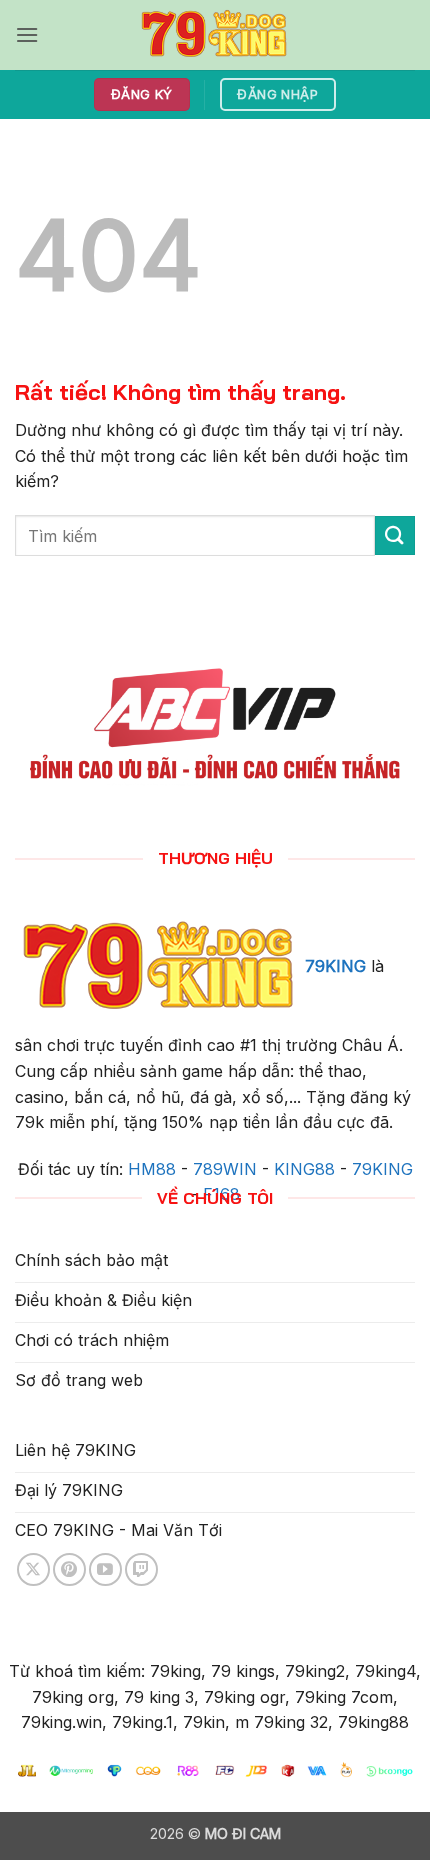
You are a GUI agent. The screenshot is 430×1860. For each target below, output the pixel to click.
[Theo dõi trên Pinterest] (69, 1569)
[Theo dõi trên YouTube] (105, 1569)
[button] (27, 34)
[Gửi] (395, 535)
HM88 (152, 1169)
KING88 (304, 1169)
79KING (335, 967)
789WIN (225, 1169)
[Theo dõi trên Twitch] (141, 1569)
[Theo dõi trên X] (33, 1569)
